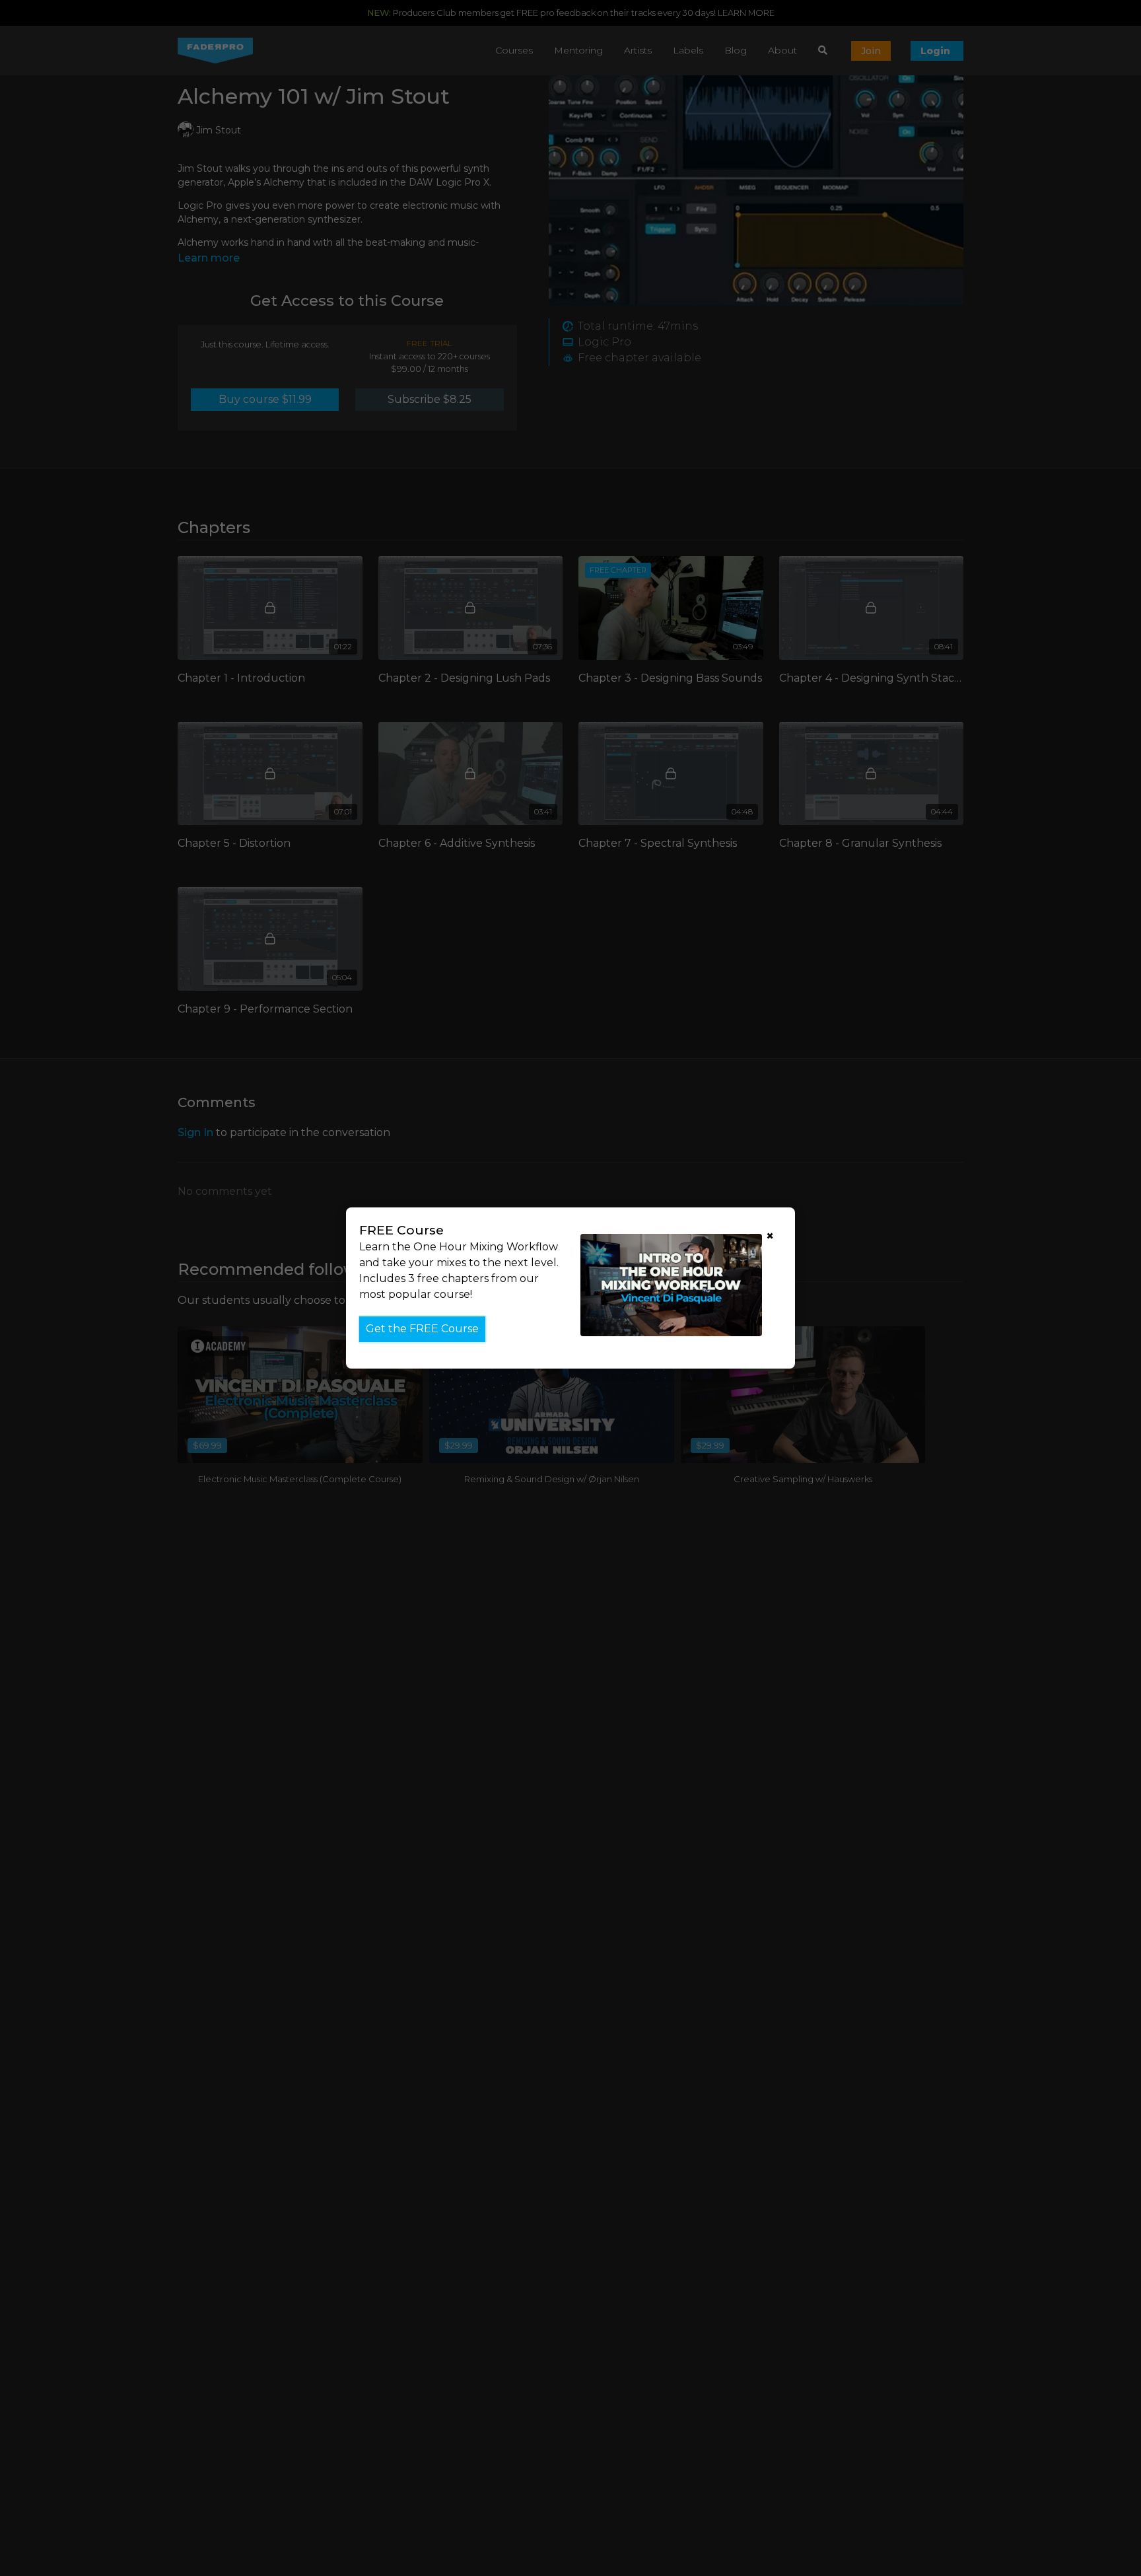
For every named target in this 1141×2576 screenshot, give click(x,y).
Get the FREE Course (422, 1329)
